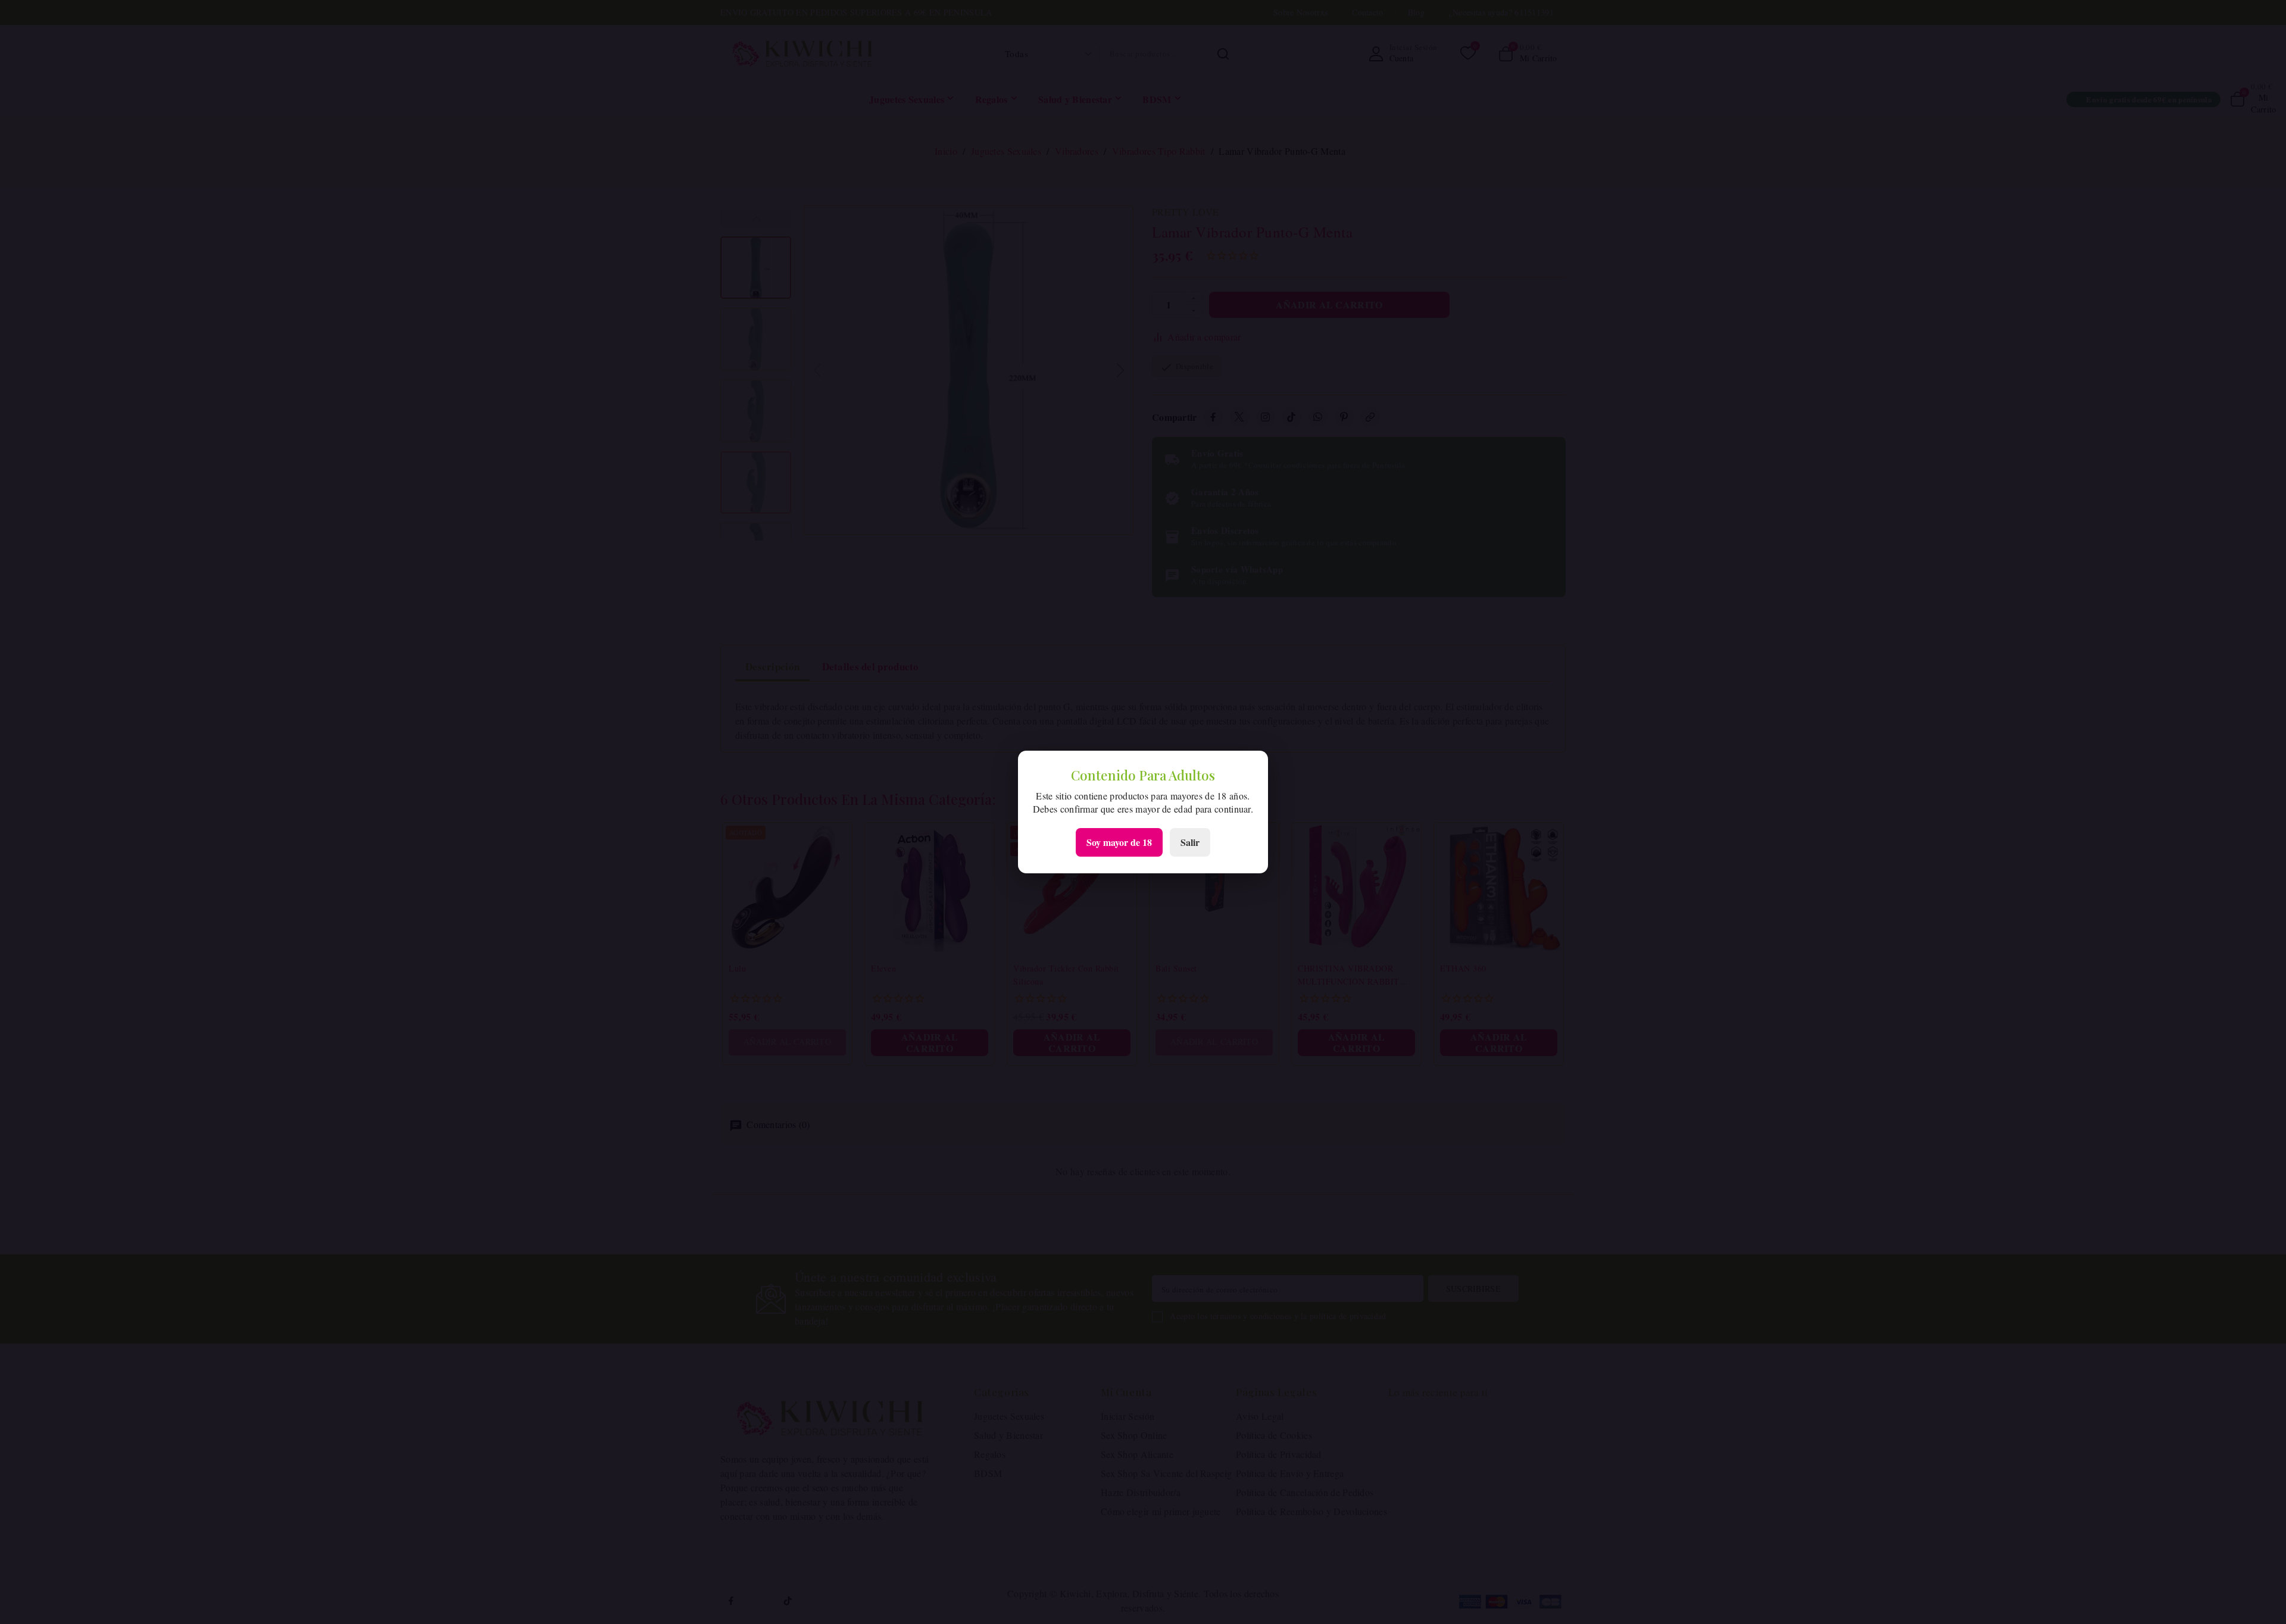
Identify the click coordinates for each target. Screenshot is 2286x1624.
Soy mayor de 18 (1119, 842)
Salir (1190, 842)
